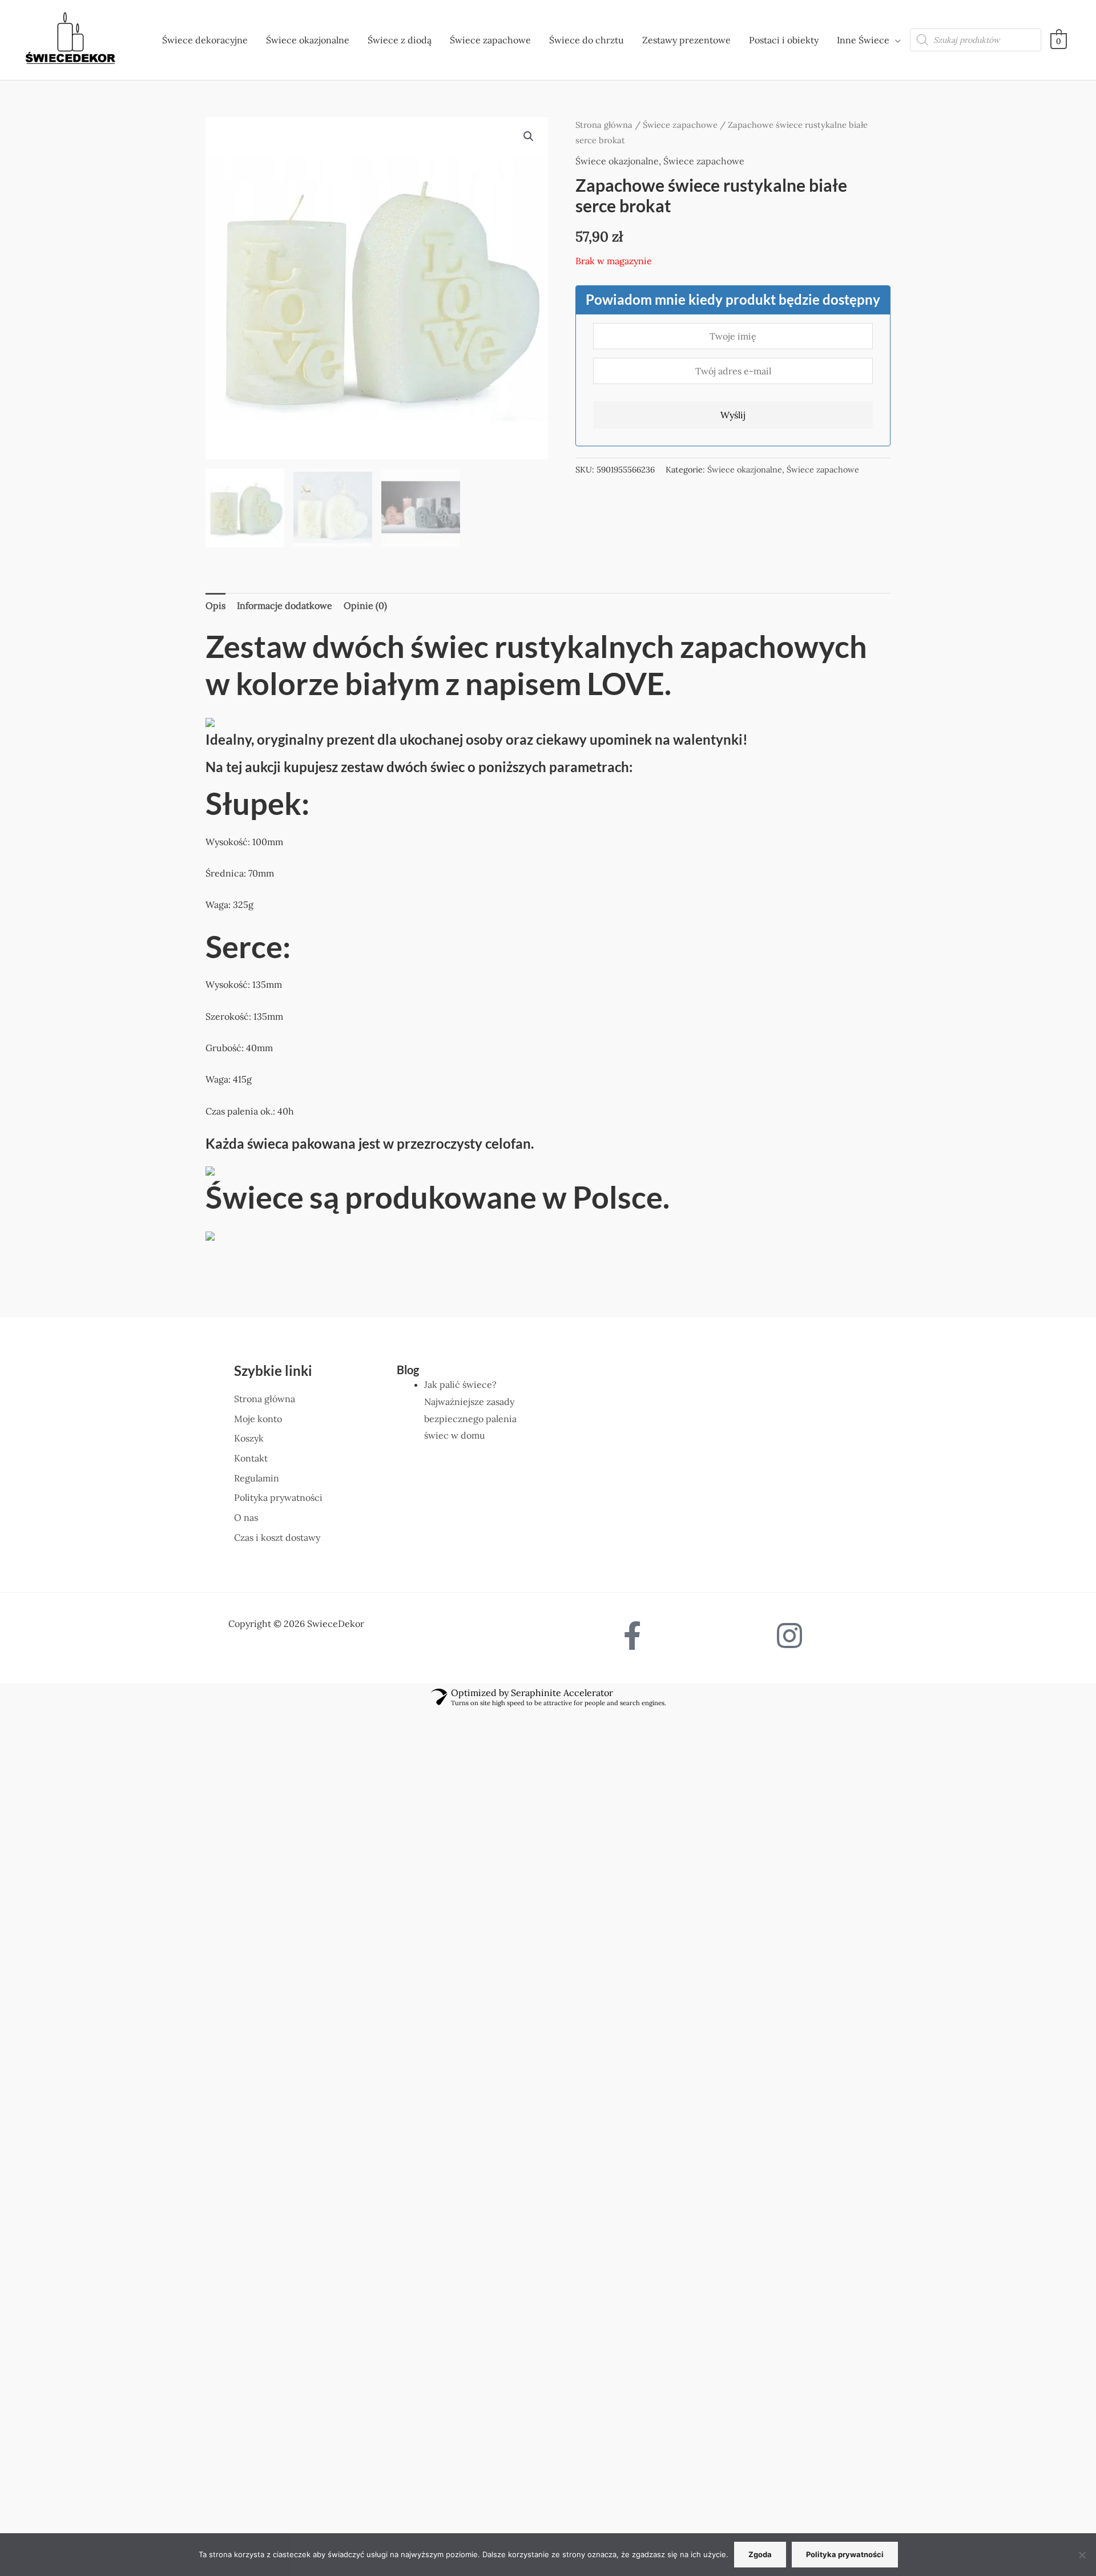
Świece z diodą (400, 40)
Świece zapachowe (490, 40)
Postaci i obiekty (784, 40)
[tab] (215, 606)
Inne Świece (863, 40)
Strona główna (604, 125)
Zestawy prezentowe (686, 40)
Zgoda (760, 2554)
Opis (215, 605)
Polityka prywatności (845, 2554)
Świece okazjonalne (308, 40)
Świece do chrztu (587, 40)
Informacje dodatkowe (285, 605)
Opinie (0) (365, 605)
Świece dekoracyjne (205, 40)
